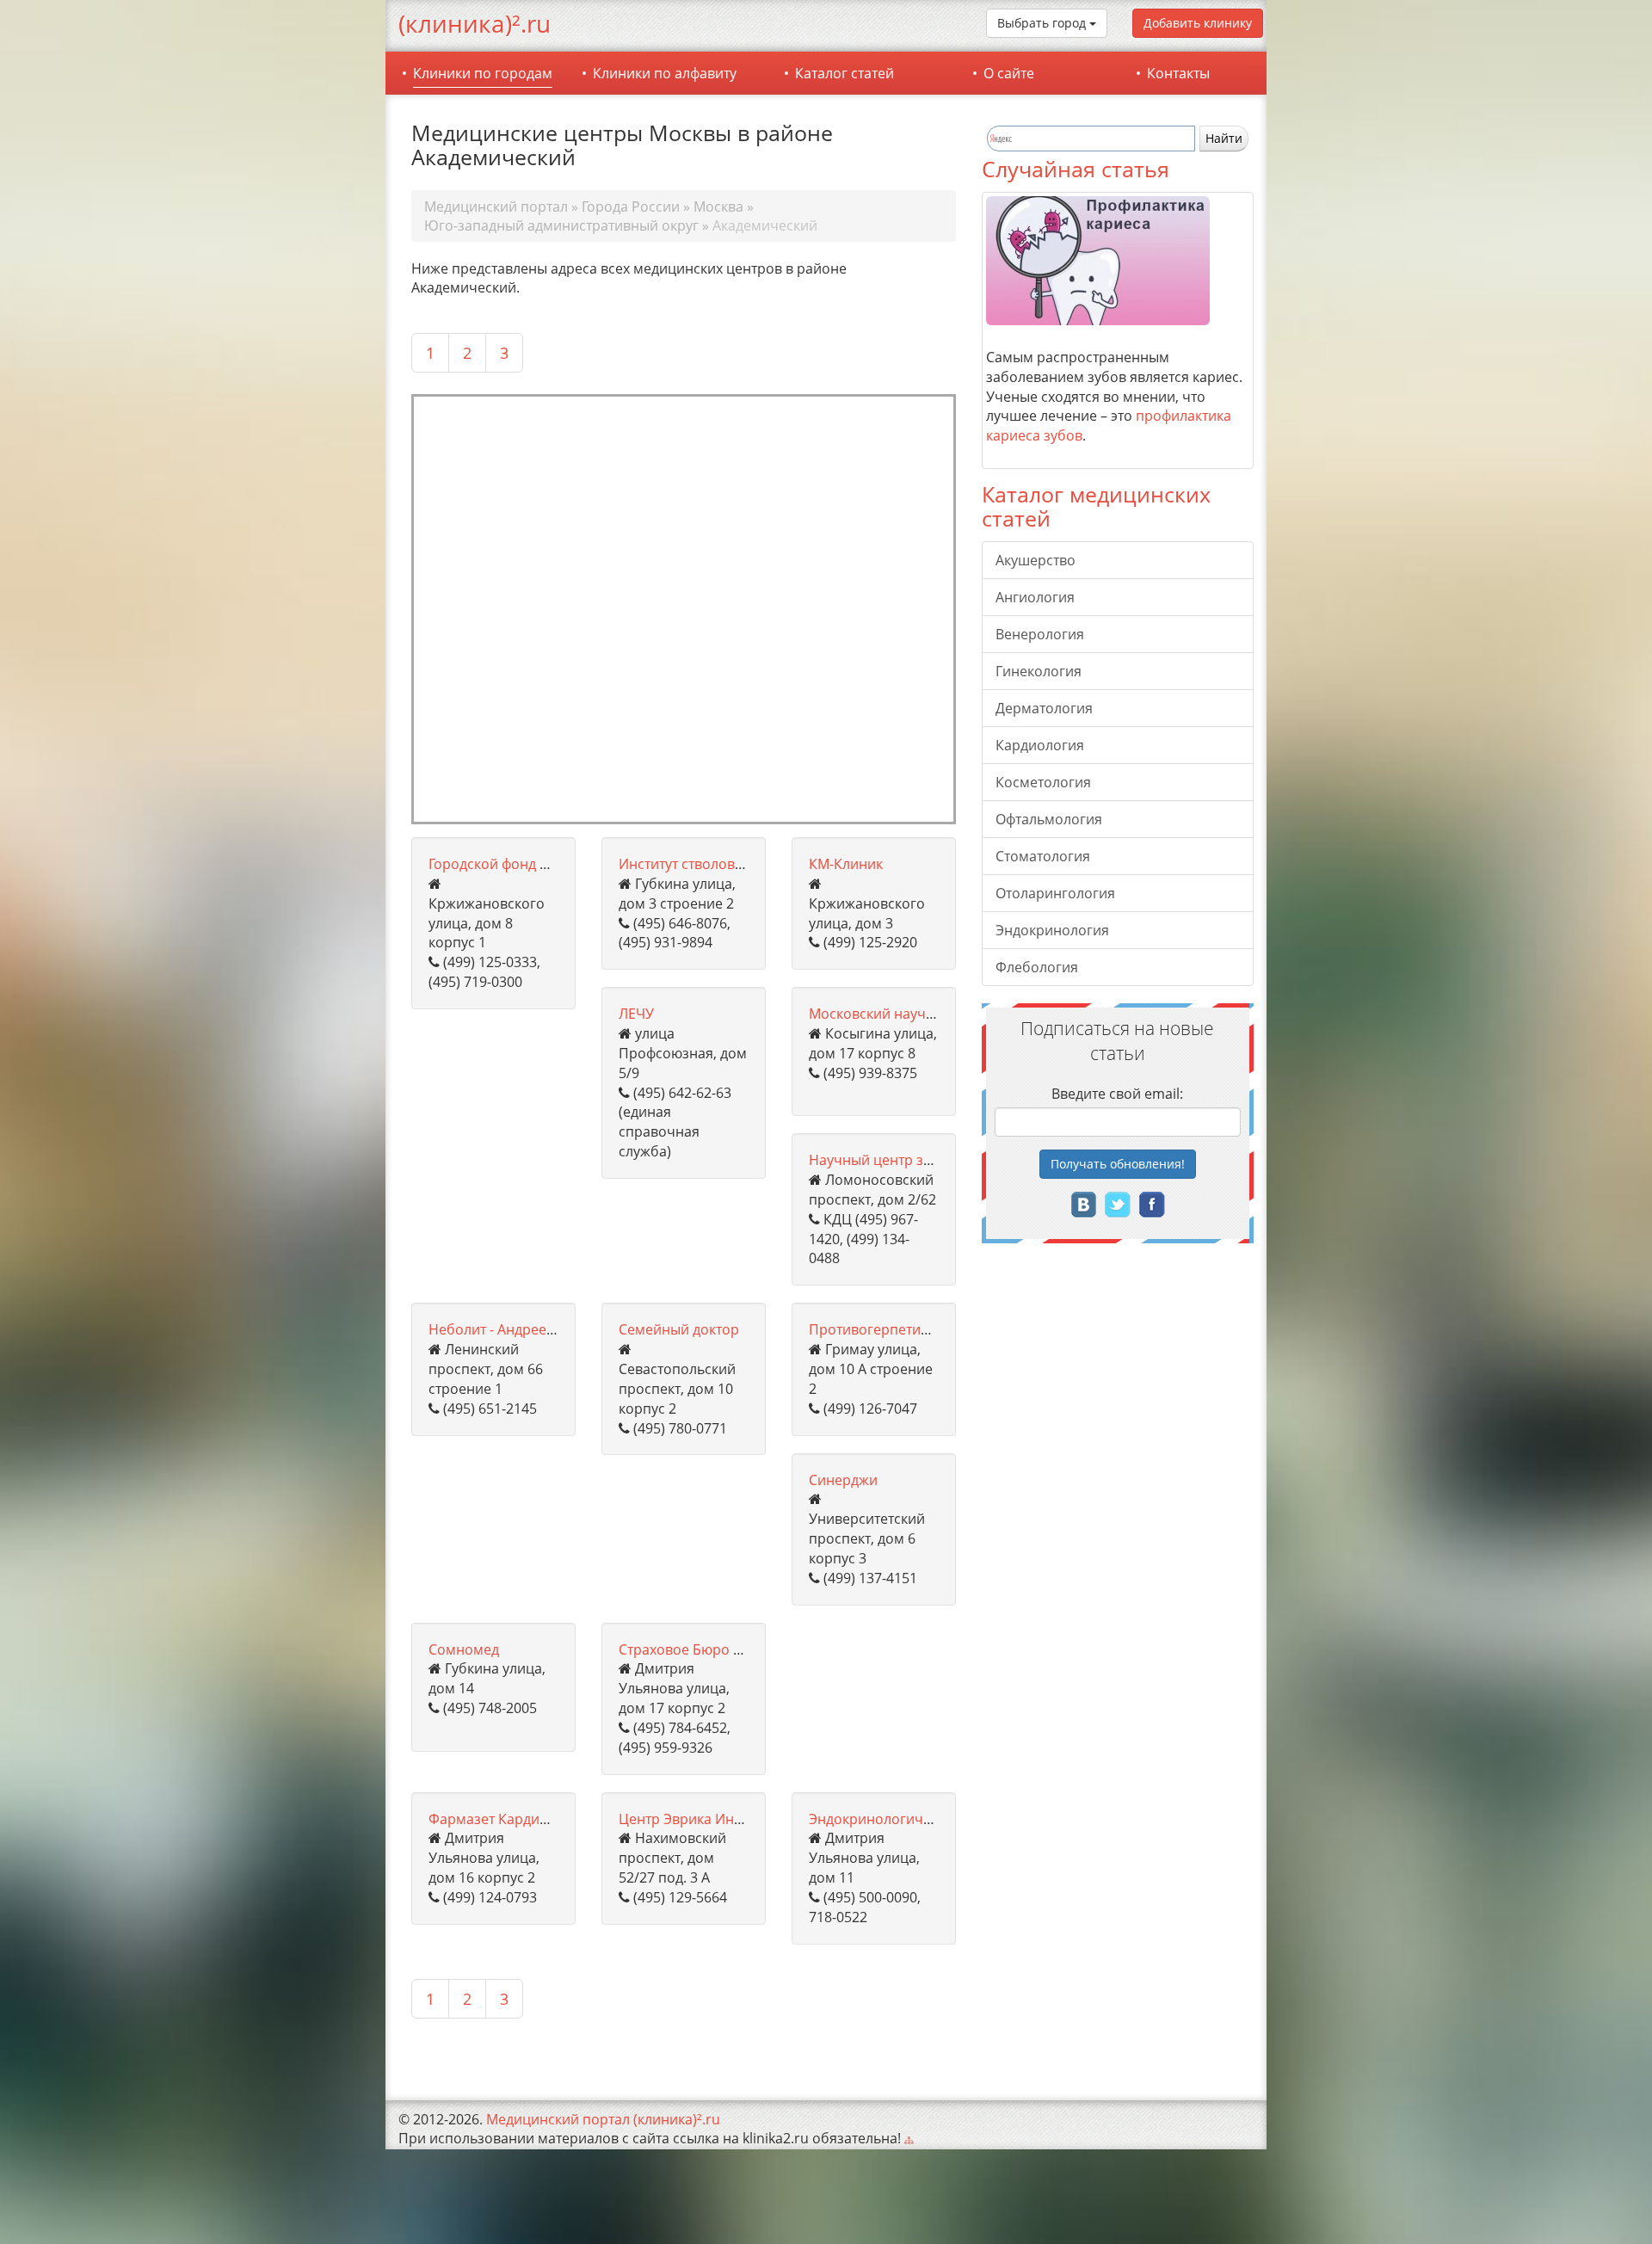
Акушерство (1036, 560)
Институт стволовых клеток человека (742, 864)
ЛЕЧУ (636, 1014)
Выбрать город (1043, 23)
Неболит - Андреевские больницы (542, 1329)
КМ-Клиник (846, 864)
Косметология (1043, 782)
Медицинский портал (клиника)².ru (603, 2119)
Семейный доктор (679, 1329)
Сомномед (464, 1649)
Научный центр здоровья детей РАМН (937, 1160)
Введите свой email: (1117, 1094)
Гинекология (1039, 671)
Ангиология (1035, 597)
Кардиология (1040, 745)
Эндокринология (1052, 930)
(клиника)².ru (475, 23)
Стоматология (1043, 856)
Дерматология (1044, 708)
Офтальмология (1049, 819)
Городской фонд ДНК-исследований (548, 864)
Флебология (1037, 967)
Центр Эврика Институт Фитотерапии (743, 1819)
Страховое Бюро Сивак (696, 1649)
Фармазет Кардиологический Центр (550, 1819)
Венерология (1040, 634)
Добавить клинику (1198, 23)
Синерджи (843, 1480)
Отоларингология (1055, 893)
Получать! (1118, 1164)
